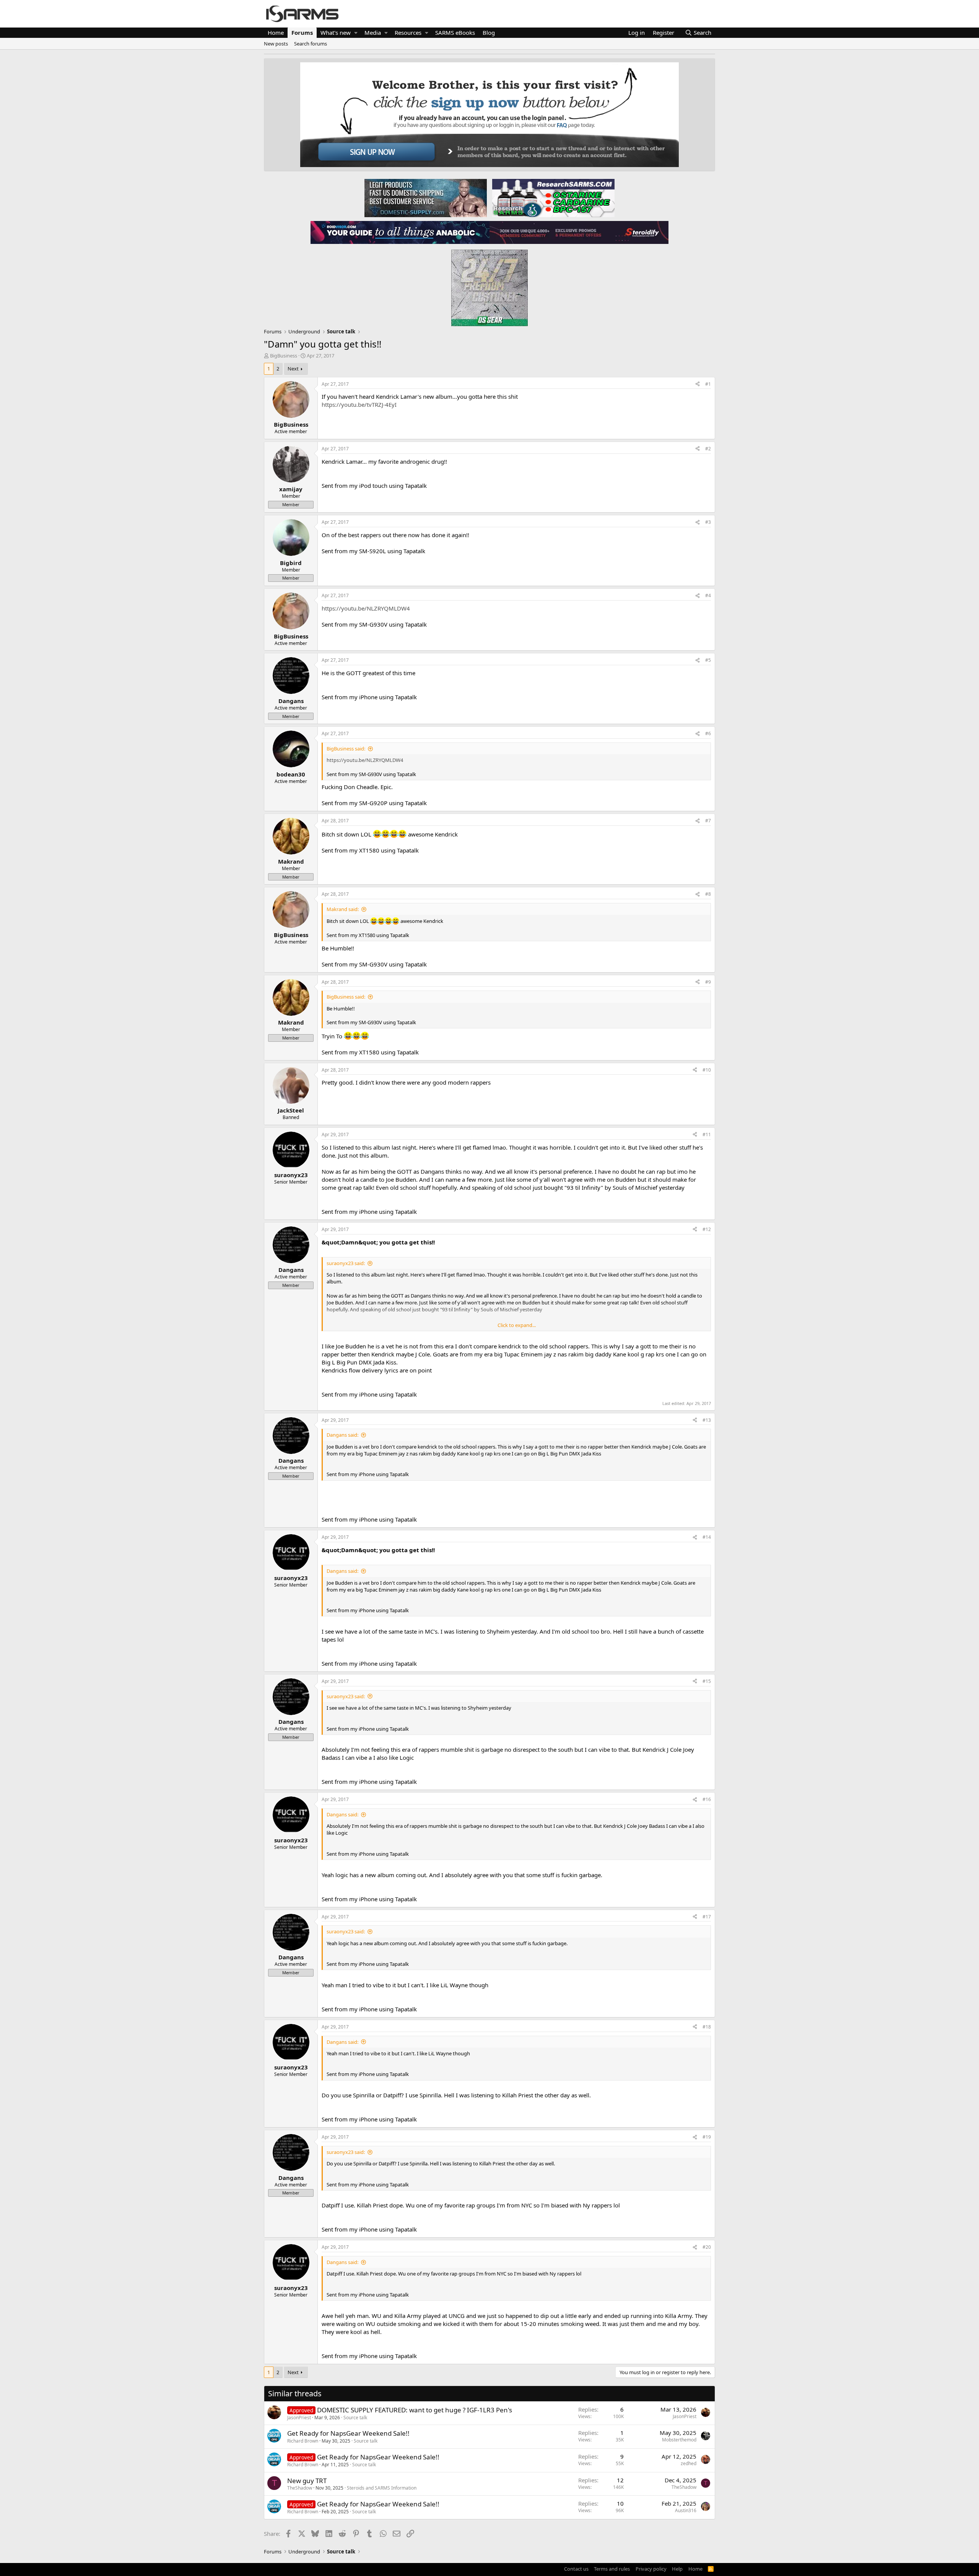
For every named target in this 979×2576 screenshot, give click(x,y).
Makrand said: (343, 909)
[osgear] (489, 286)
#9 (708, 982)
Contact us (576, 2569)
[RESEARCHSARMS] (553, 198)
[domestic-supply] (426, 198)
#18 (707, 2027)
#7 (708, 821)
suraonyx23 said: (346, 1263)
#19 (707, 2137)
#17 (707, 1917)
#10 (707, 1070)
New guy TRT (307, 2481)
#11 (707, 1135)
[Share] (698, 384)
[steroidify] (579, 232)
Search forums (311, 44)
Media (373, 32)
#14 (707, 1537)
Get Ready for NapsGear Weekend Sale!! (348, 2433)
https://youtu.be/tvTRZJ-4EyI (359, 404)
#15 (707, 1681)
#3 (708, 522)
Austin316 (686, 2510)
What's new (336, 32)
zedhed (689, 2463)
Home (276, 32)
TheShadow (300, 2488)
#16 (707, 1799)
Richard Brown (303, 2441)
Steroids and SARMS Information (382, 2488)
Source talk (355, 2418)
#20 (707, 2247)
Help (677, 2569)
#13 (707, 1420)
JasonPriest (299, 2418)
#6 (708, 733)
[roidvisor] (400, 232)
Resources (408, 32)
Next (293, 369)
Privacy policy (651, 2569)
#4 (708, 595)
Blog (489, 32)
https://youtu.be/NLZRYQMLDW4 (366, 608)
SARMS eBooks (455, 32)
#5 (708, 660)
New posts (276, 44)
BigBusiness (284, 356)
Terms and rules (612, 2569)
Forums (302, 32)
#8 (708, 894)
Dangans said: (342, 1435)
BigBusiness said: (346, 749)
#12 (707, 1229)
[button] (356, 33)
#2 (708, 449)
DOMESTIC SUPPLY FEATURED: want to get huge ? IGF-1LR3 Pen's (415, 2410)
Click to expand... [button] (517, 1325)
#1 (708, 384)
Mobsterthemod (679, 2440)
